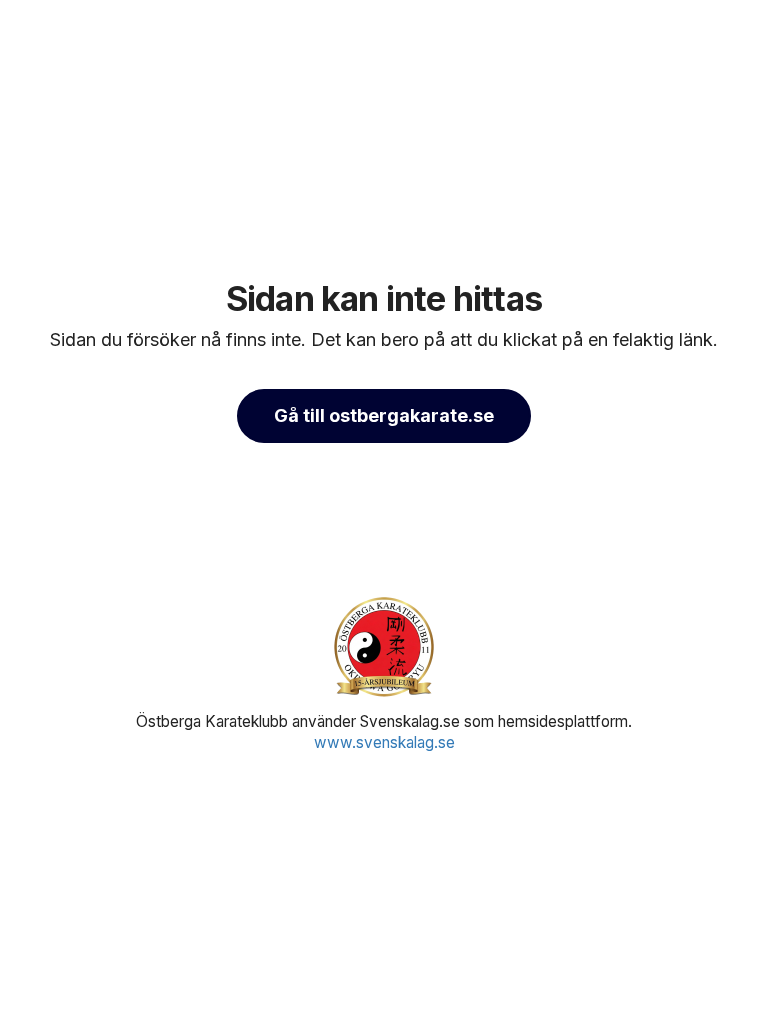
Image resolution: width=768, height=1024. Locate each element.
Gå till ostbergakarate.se (384, 415)
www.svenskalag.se (384, 742)
